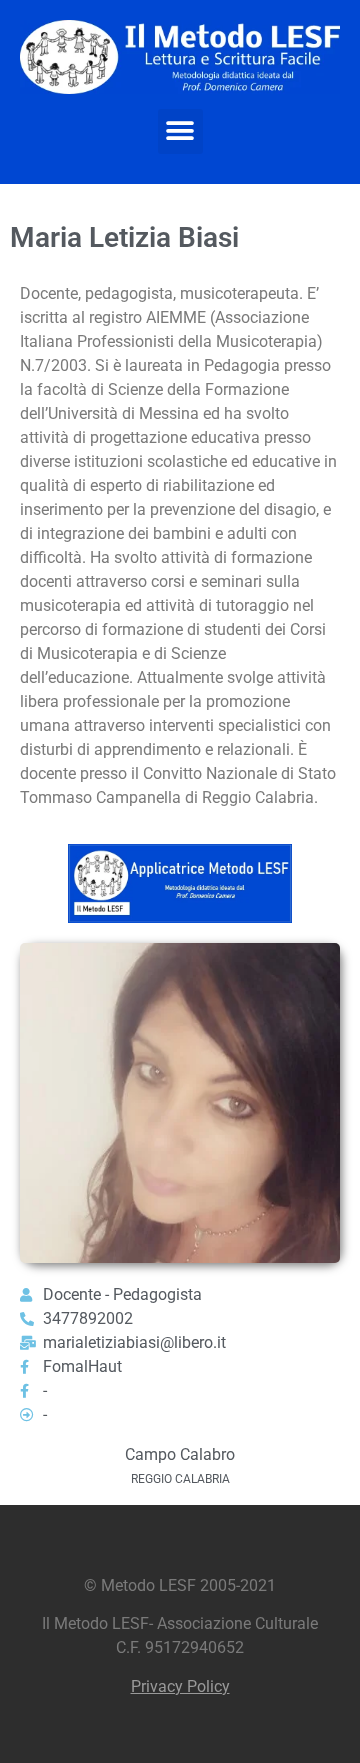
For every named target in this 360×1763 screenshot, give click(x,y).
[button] (180, 131)
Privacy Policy (180, 1686)
